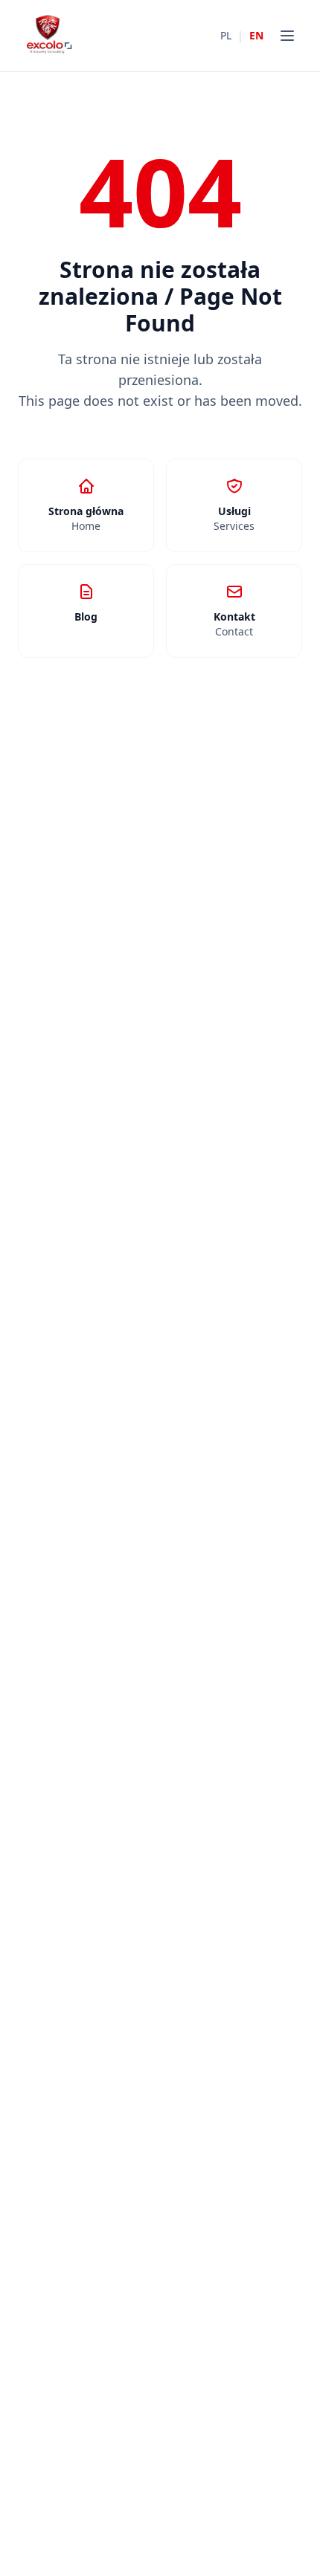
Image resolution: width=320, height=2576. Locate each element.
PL (226, 35)
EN (256, 35)
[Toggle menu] (287, 36)
